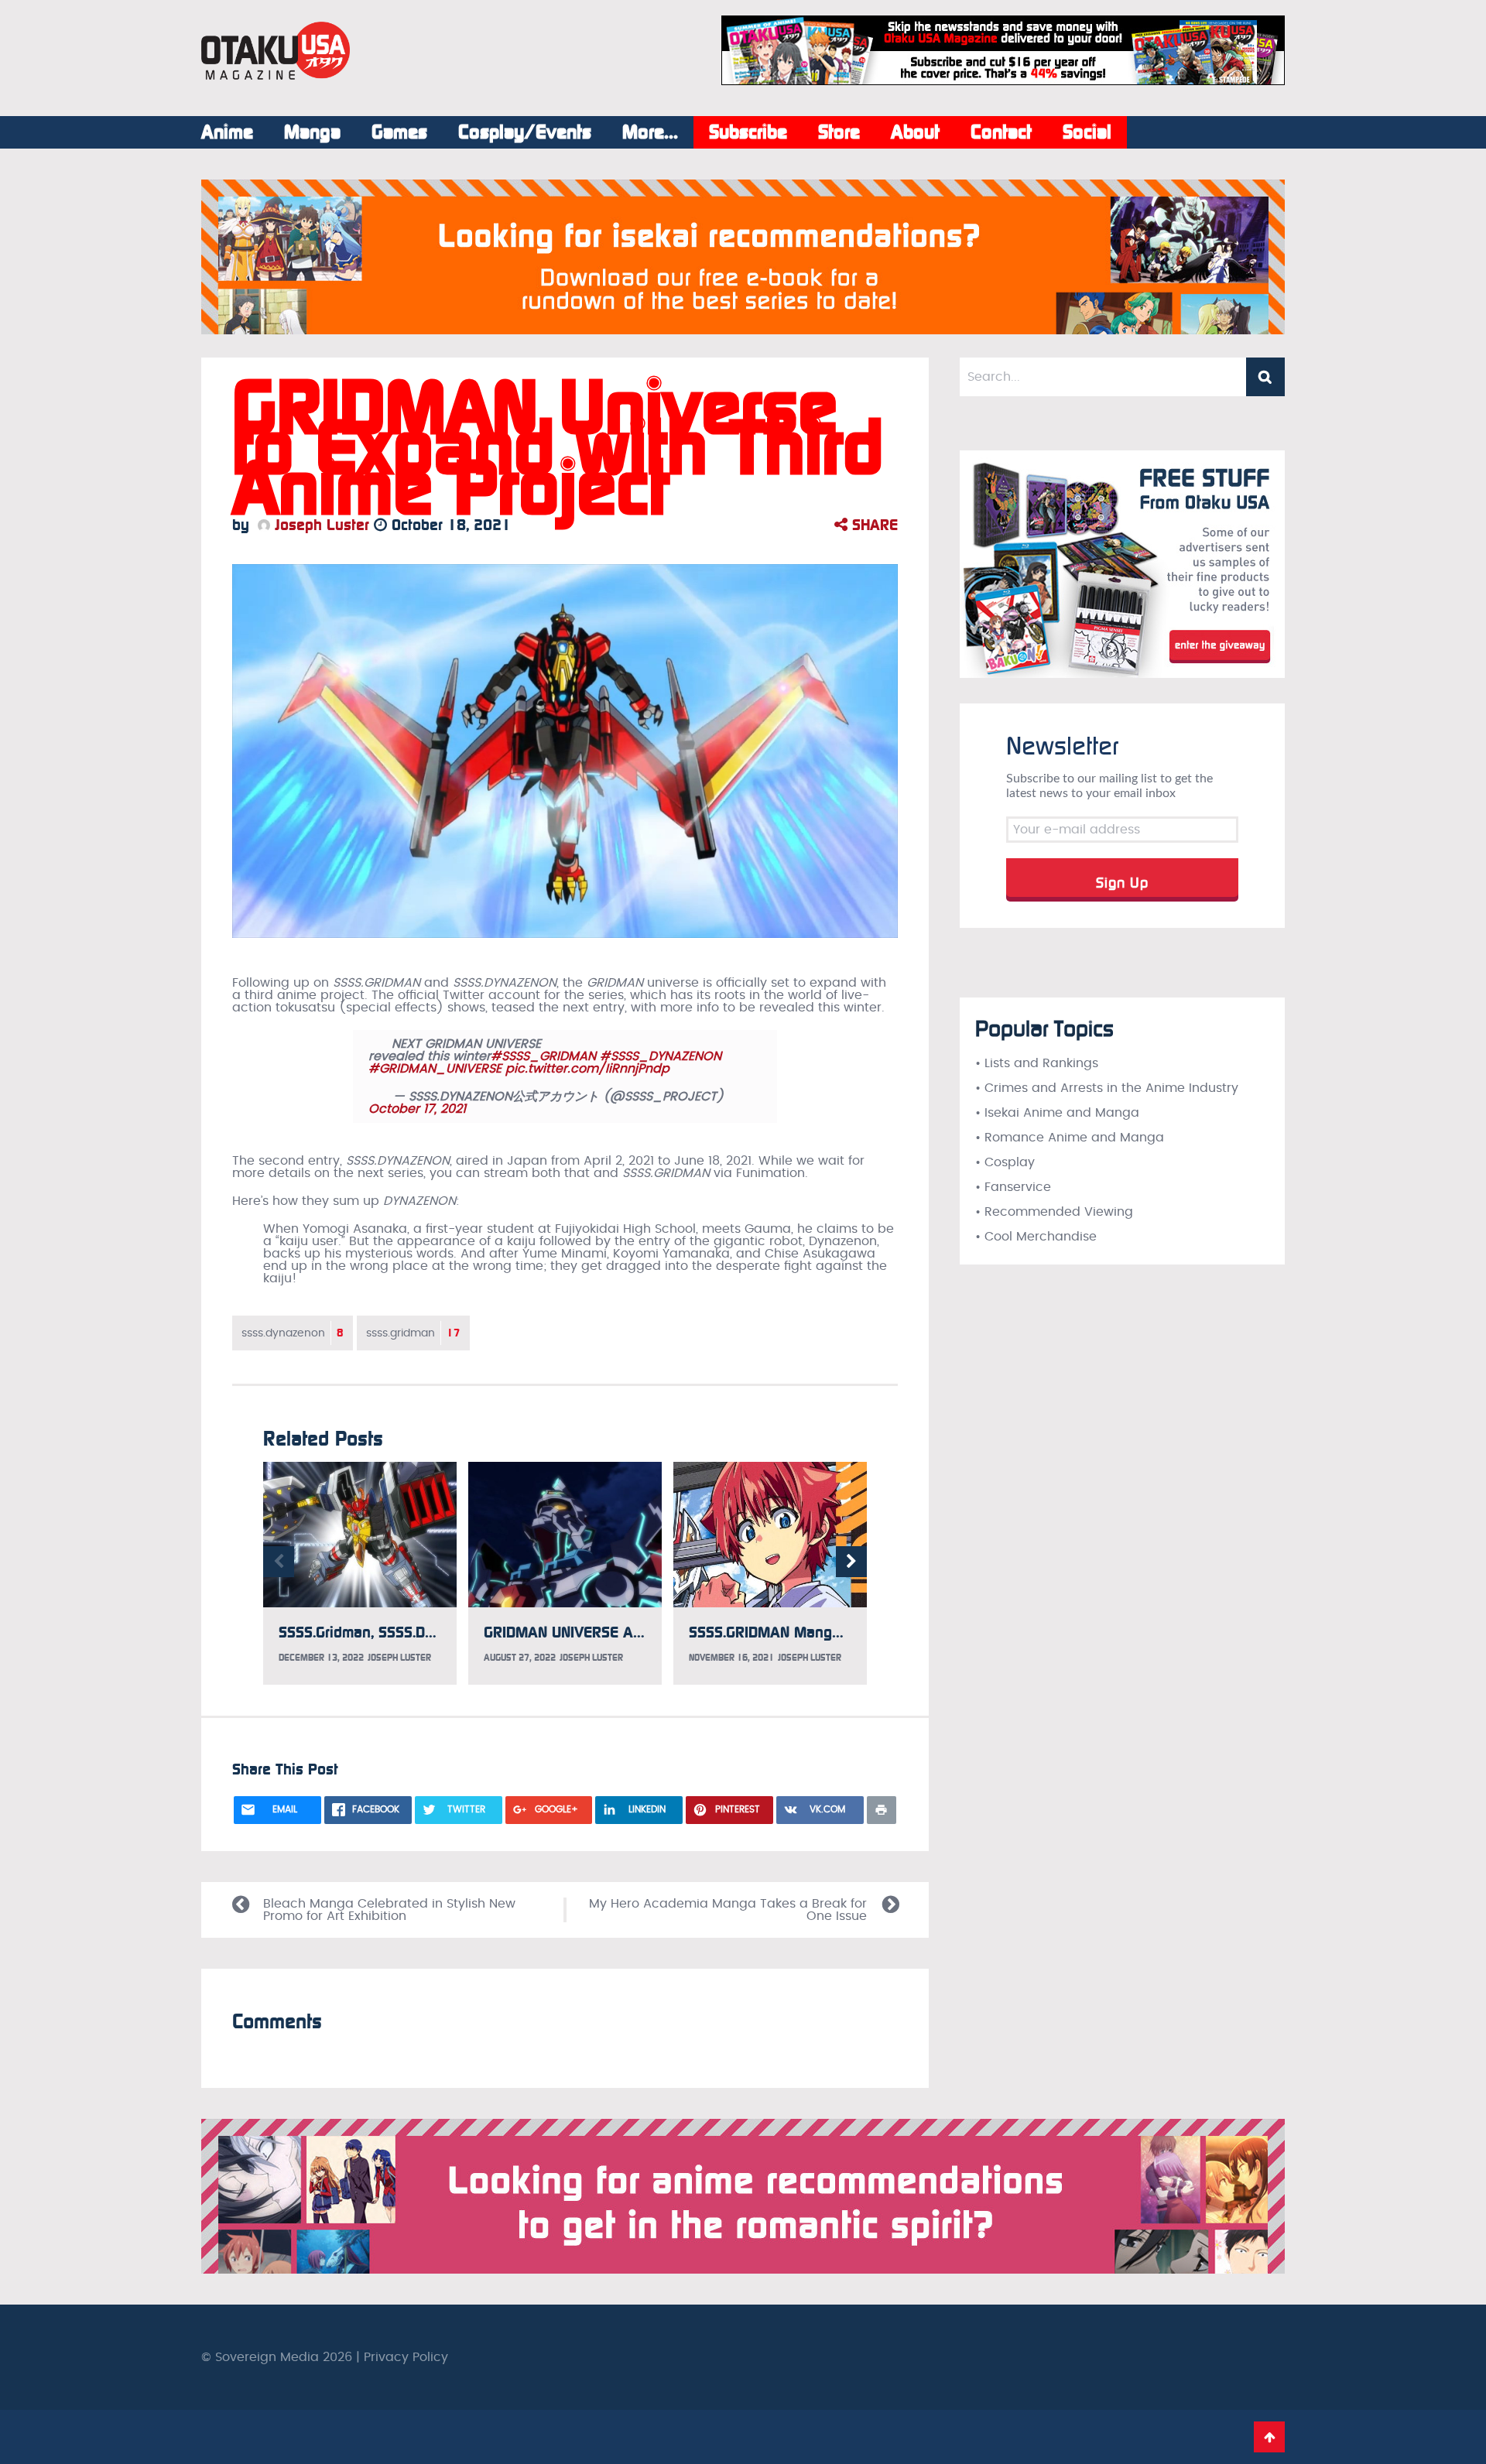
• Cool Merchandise (1036, 1237)
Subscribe (748, 132)
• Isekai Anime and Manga (1057, 1113)
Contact (1001, 132)
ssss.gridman (413, 1333)
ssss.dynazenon (293, 1333)
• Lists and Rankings (1037, 1063)
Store (839, 132)
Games (399, 132)
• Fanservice (1013, 1187)
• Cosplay (1005, 1162)
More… (650, 132)
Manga (312, 132)
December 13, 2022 (321, 1658)
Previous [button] (279, 1562)
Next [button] (851, 1562)
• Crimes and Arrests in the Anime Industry (1107, 1088)
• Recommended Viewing (1054, 1212)
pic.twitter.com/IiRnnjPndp (587, 1069)
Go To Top (1269, 2437)
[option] (360, 1573)
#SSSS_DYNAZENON (661, 1056)
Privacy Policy (406, 2357)
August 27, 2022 (520, 1658)
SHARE (873, 525)
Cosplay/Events (525, 132)
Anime (227, 132)
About (915, 132)
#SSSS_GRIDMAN (543, 1056)
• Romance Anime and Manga (1070, 1138)
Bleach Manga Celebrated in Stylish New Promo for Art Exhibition (389, 1910)
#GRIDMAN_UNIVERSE (435, 1069)
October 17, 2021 (417, 1109)
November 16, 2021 (731, 1658)
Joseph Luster (320, 525)
